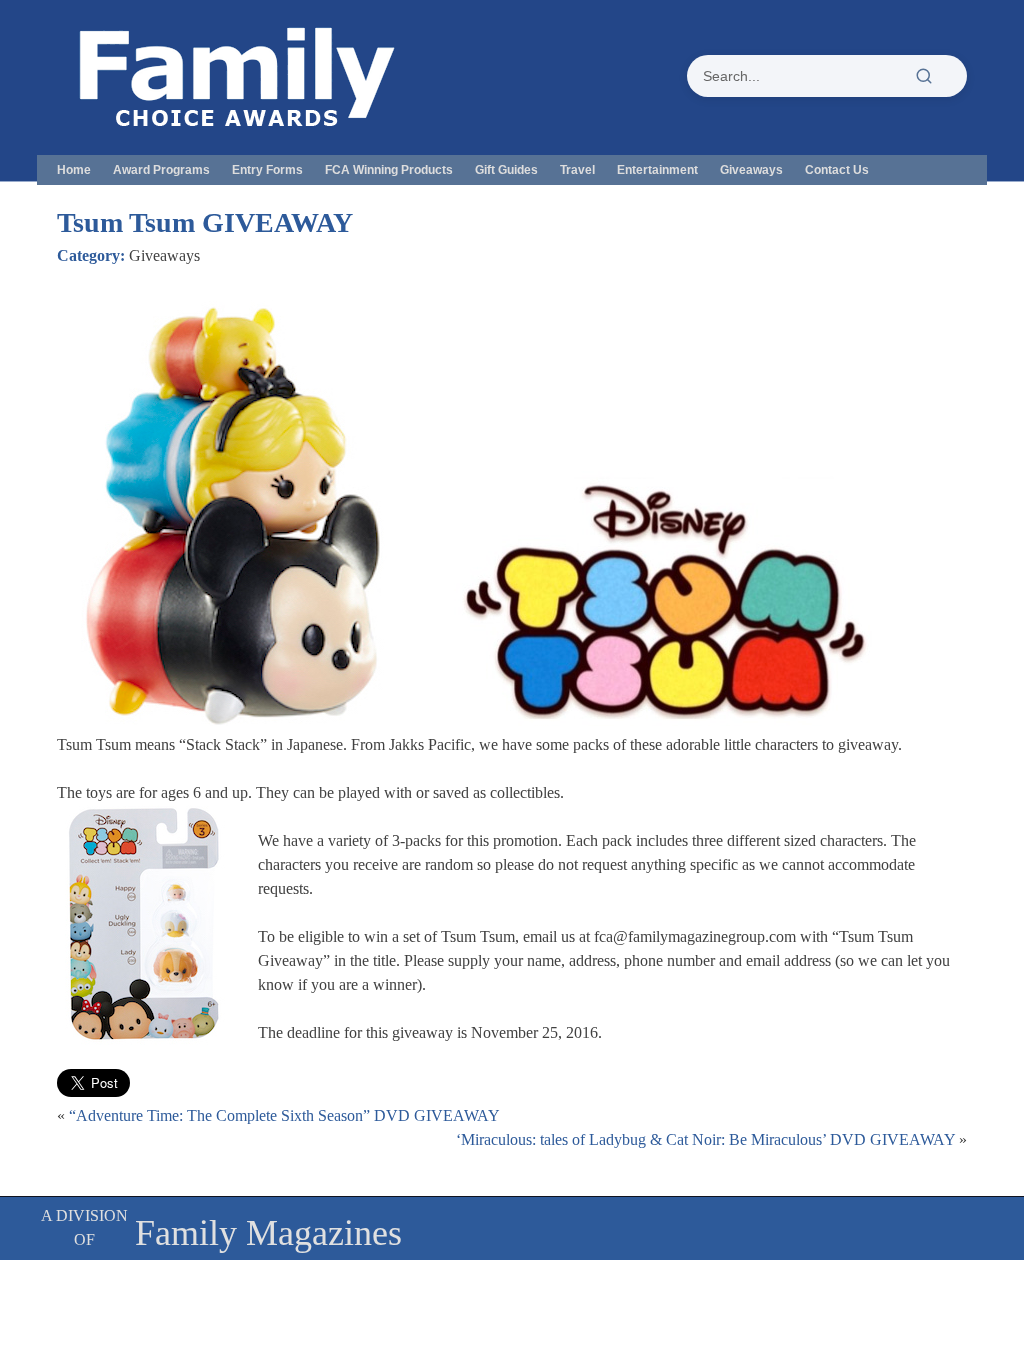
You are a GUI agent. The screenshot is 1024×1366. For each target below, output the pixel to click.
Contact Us (837, 170)
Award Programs (161, 170)
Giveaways (751, 170)
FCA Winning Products (389, 170)
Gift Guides (506, 170)
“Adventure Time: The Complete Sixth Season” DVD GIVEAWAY (284, 1115)
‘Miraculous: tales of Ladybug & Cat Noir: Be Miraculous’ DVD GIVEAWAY (705, 1139)
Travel (577, 170)
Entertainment (657, 170)
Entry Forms (267, 170)
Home (74, 170)
